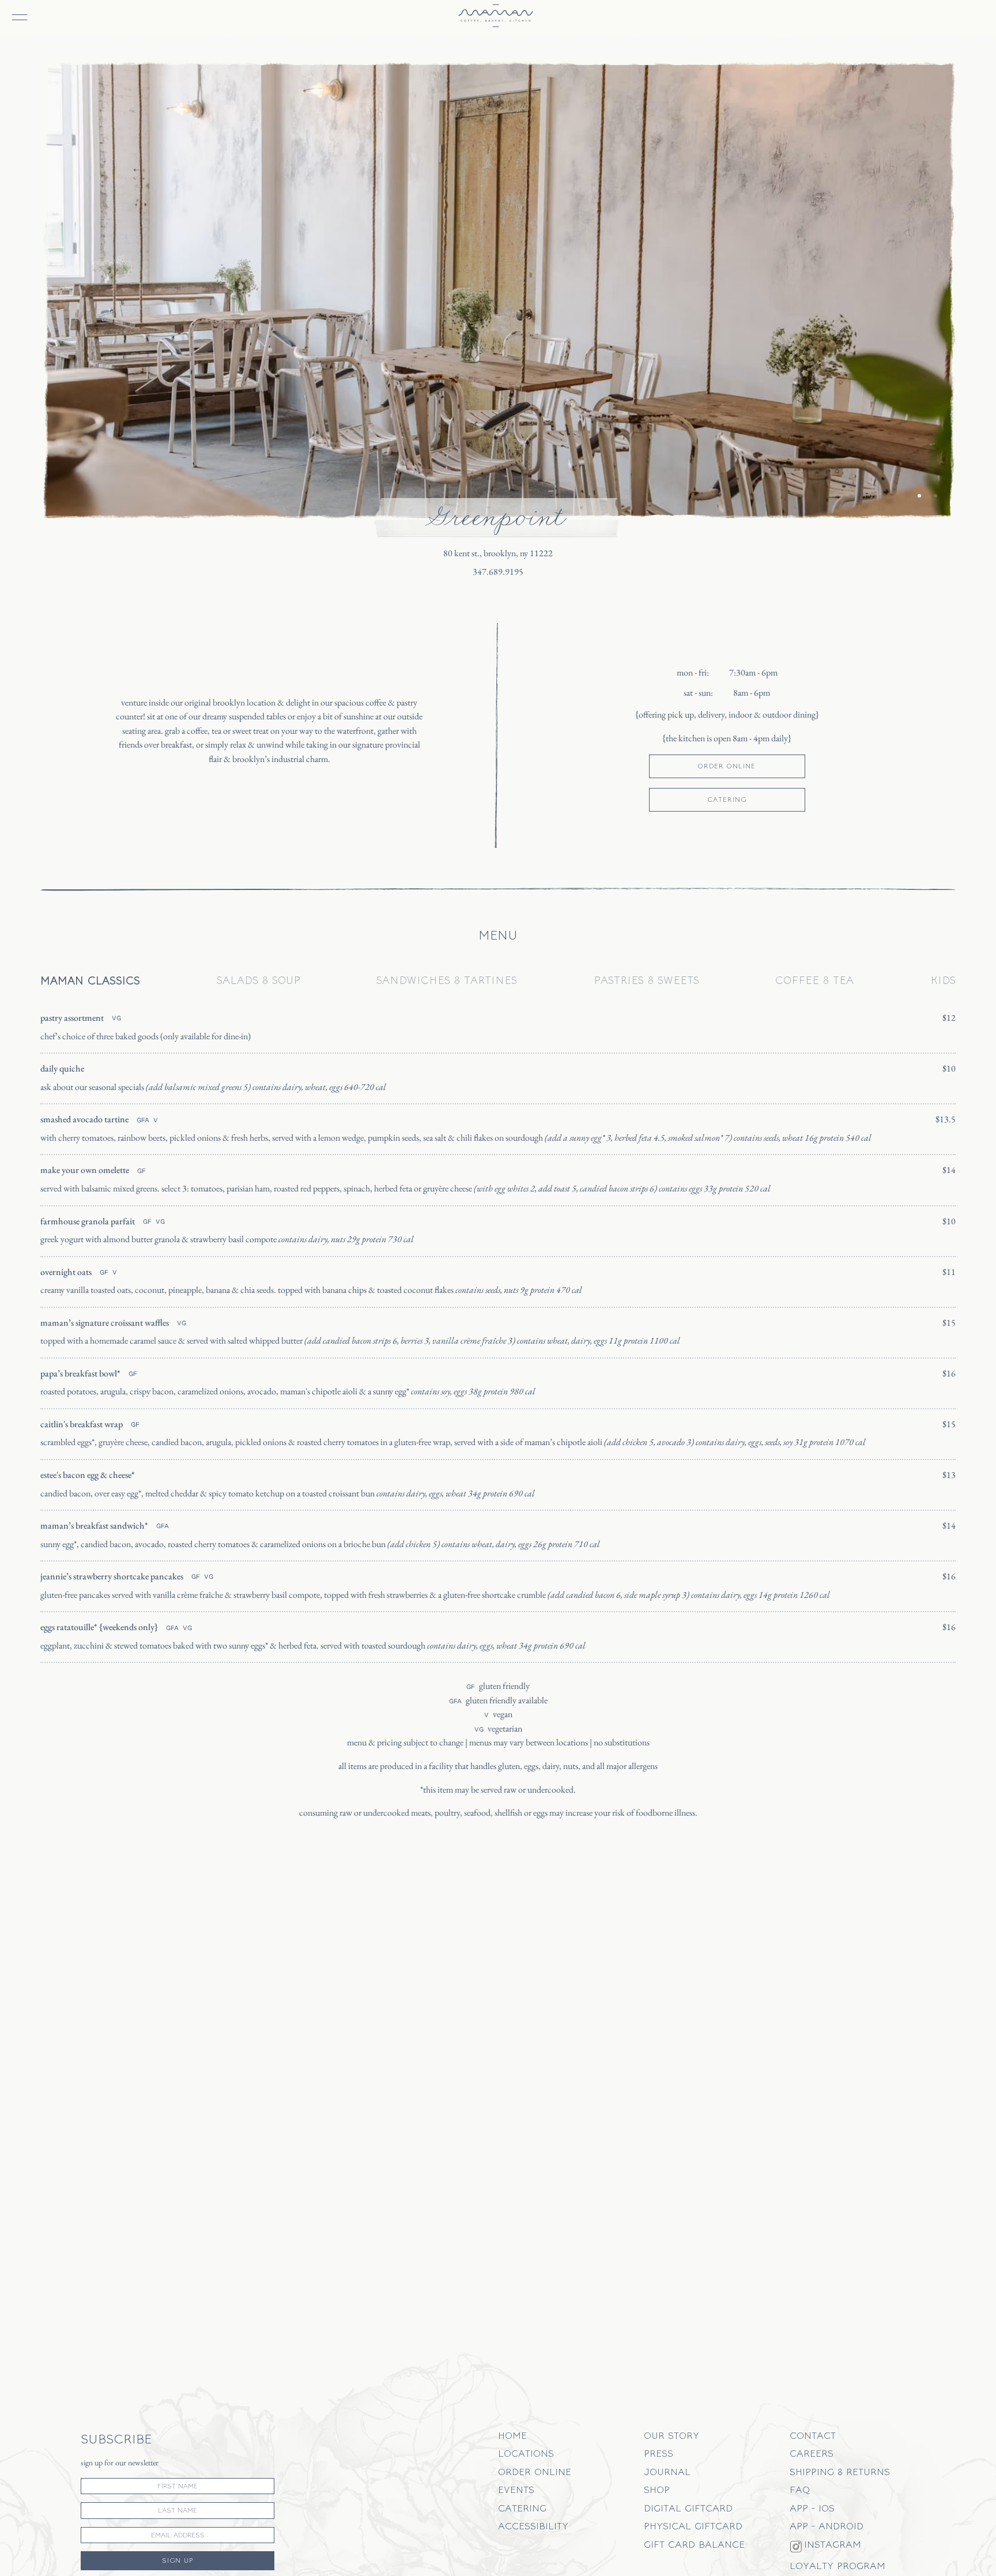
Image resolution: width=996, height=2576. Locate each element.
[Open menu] (14, 10)
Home (512, 2435)
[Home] (496, 16)
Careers (812, 2453)
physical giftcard (693, 2526)
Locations (526, 2453)
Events (516, 2489)
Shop (657, 2489)
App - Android (827, 2526)
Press (659, 2453)
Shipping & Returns (840, 2471)
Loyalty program (837, 2565)
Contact (813, 2435)
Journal (667, 2471)
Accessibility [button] (533, 2526)
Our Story (671, 2435)
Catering (522, 2508)
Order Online (535, 2471)
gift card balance (694, 2544)
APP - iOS (812, 2508)
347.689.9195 (498, 572)
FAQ (800, 2489)
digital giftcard (688, 2508)
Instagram (833, 2544)
